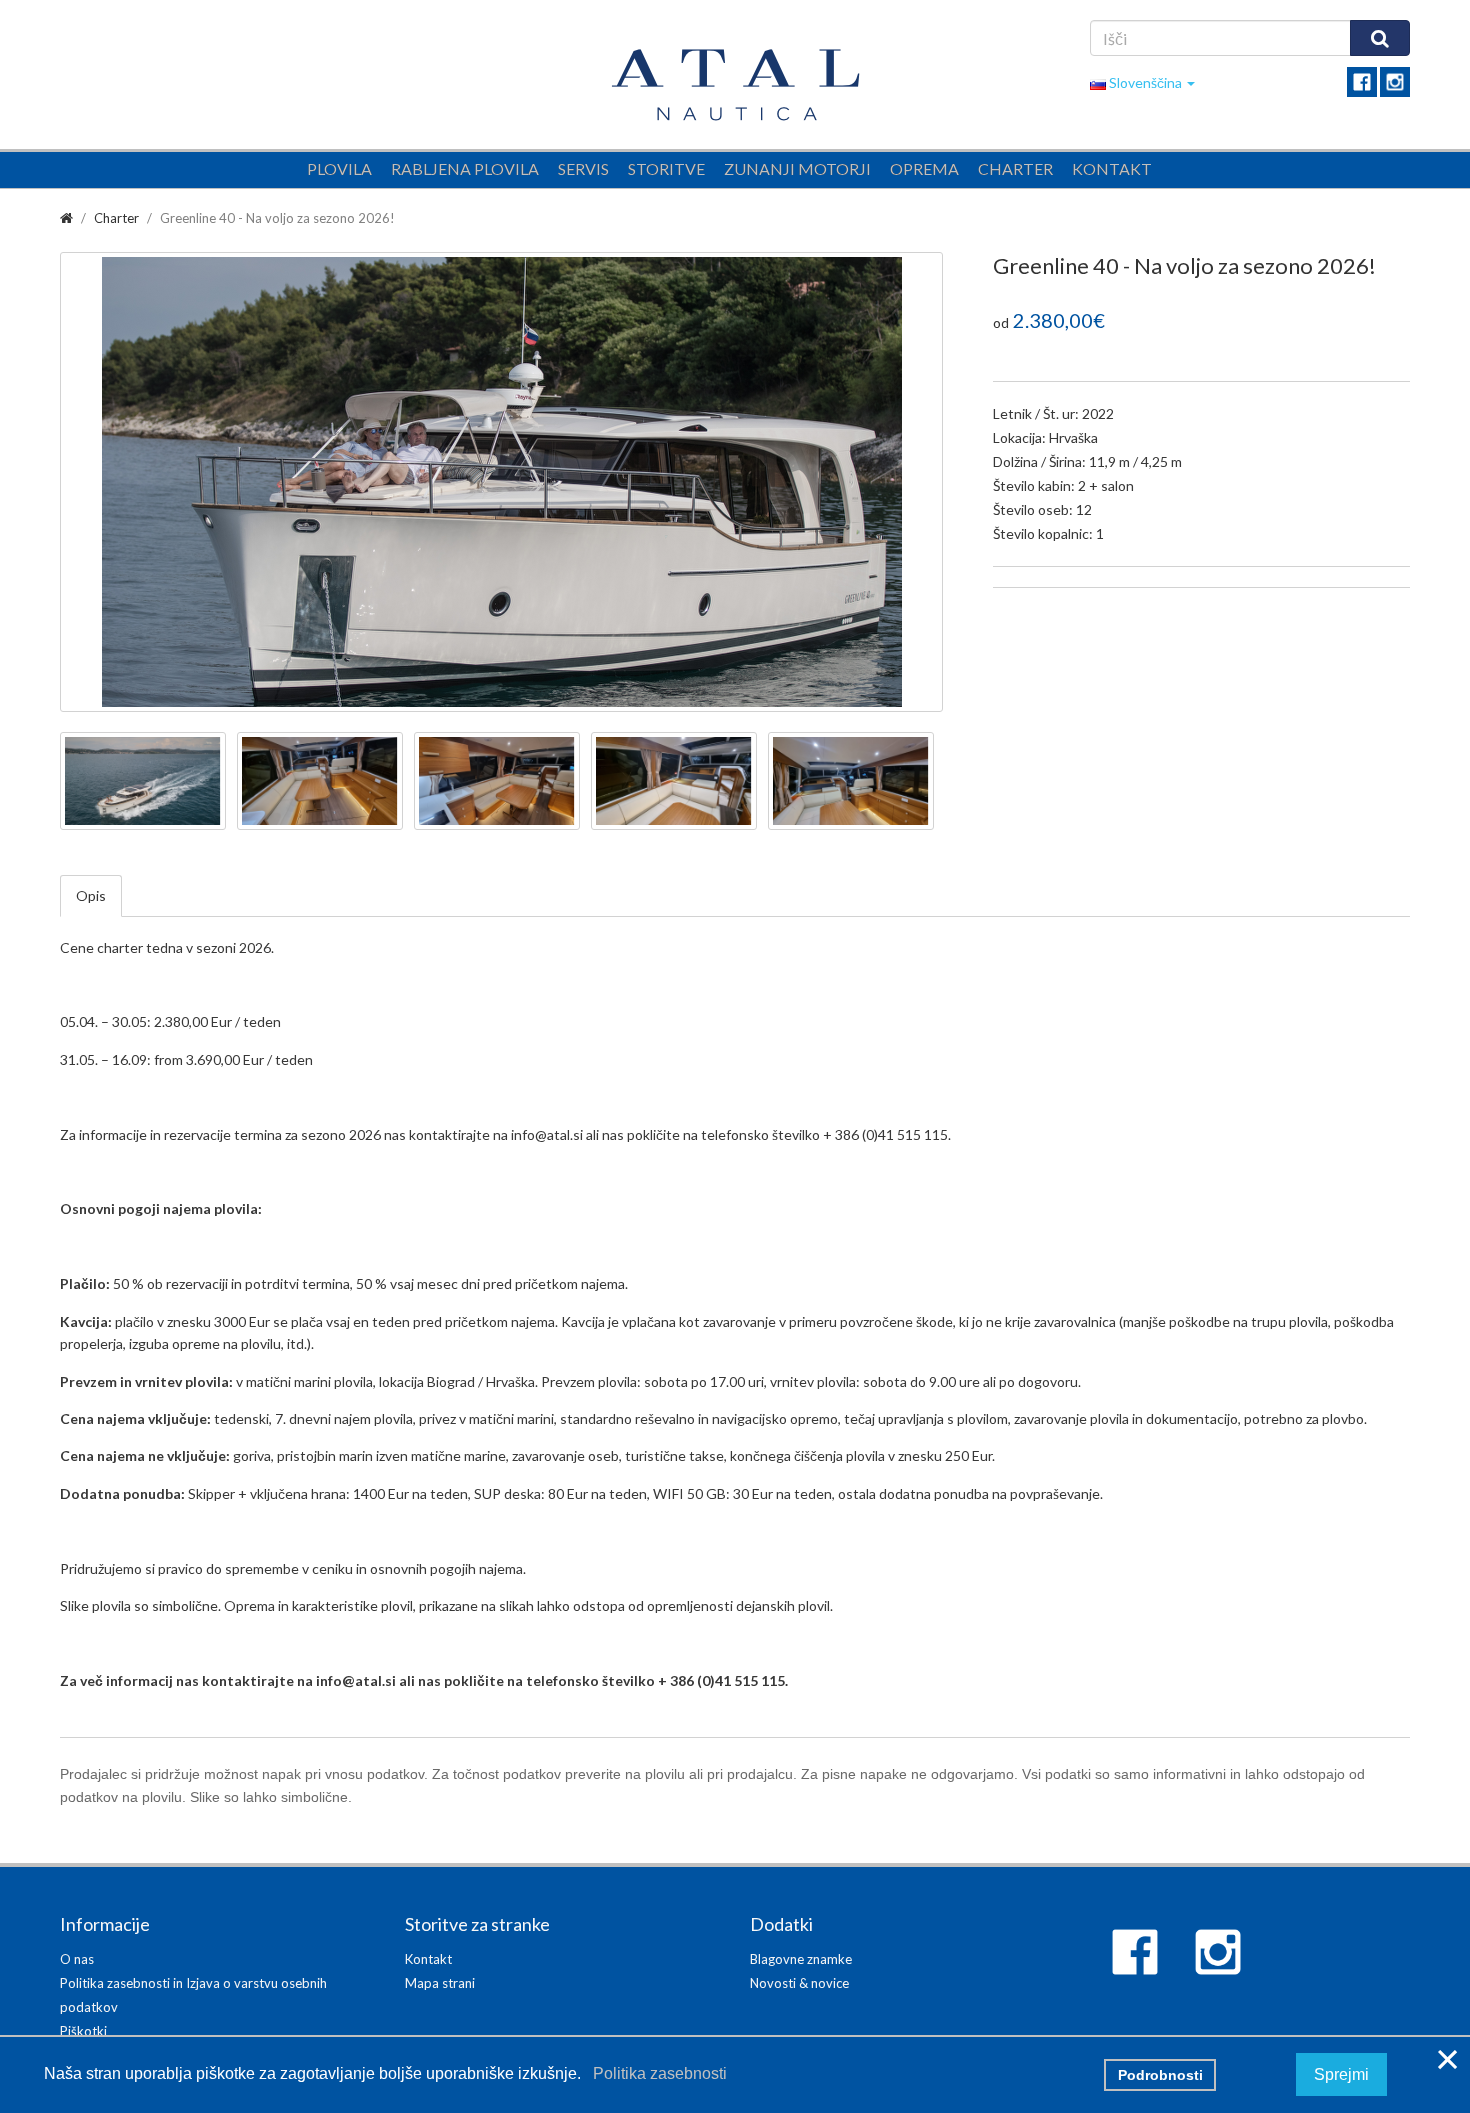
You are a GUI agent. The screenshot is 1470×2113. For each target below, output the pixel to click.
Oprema (924, 168)
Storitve (666, 168)
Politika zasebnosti (656, 2073)
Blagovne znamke (801, 1959)
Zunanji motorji (797, 168)
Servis (583, 168)
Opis (91, 895)
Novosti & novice (799, 1983)
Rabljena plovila (465, 168)
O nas (77, 1959)
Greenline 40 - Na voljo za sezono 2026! (277, 218)
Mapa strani (440, 1983)
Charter (1015, 168)
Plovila (339, 168)
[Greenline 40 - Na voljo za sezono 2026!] (501, 482)
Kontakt (1112, 168)
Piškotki (83, 2031)
